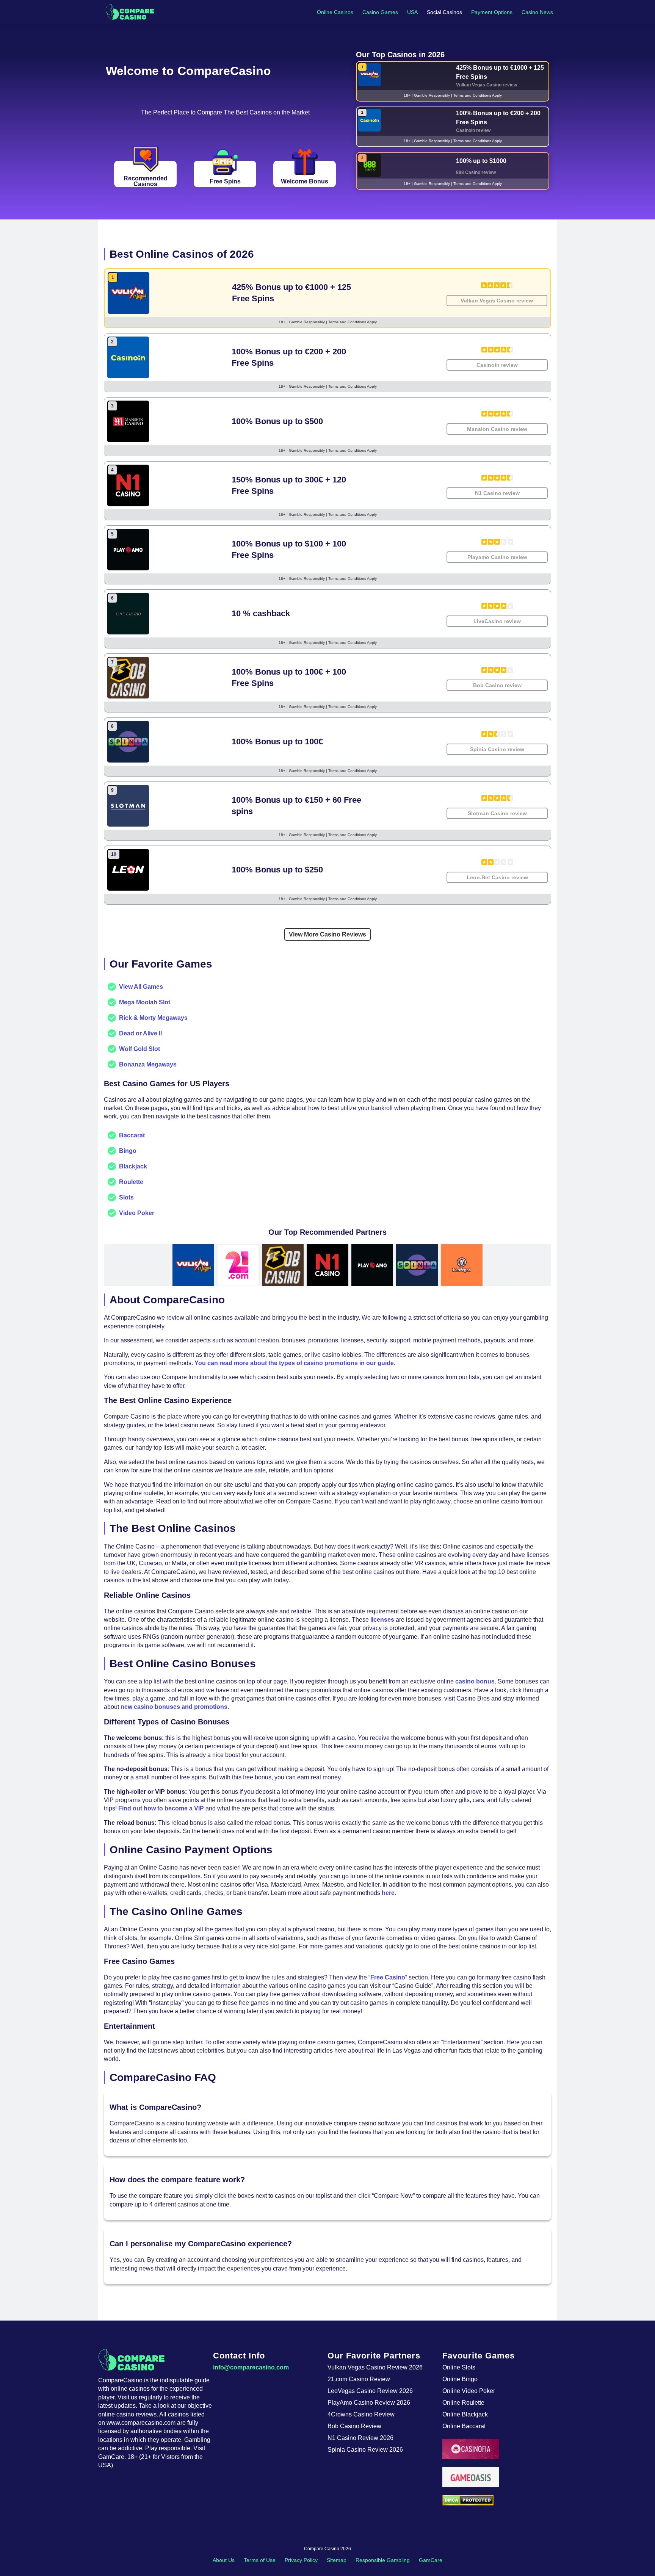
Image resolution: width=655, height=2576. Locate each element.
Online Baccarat (464, 2426)
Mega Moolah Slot (145, 1002)
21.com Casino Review (359, 2379)
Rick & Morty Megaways (153, 1018)
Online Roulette (463, 2403)
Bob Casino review (497, 685)
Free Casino (388, 1977)
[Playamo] (372, 1265)
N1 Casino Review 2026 (360, 2438)
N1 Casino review (497, 493)
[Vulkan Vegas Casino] (193, 1265)
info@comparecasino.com (251, 2367)
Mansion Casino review (497, 429)
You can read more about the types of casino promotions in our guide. (295, 1363)
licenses (382, 1620)
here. (389, 1893)
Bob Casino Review (354, 2426)
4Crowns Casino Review (361, 2414)
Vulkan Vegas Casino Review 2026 (375, 2367)
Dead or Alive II (140, 1033)
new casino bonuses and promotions (174, 1707)
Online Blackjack (465, 2414)
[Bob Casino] (283, 1265)
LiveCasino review (497, 621)
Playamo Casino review (497, 557)
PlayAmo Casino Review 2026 (369, 2403)
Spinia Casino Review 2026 (365, 2450)
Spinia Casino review (497, 749)
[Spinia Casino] (417, 1265)
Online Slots (459, 2367)
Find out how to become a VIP (161, 1808)
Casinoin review (473, 130)
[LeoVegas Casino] (462, 1265)
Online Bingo (460, 2379)
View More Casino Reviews (327, 934)
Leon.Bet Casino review (497, 877)
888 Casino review (476, 172)
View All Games (141, 987)
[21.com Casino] (238, 1265)
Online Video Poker (469, 2391)
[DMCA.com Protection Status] (500, 2500)
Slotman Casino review (497, 813)
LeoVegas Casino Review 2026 (370, 2391)
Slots (126, 1197)
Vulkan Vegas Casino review (487, 85)
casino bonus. (476, 1681)
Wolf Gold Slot (139, 1049)
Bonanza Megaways (148, 1064)
